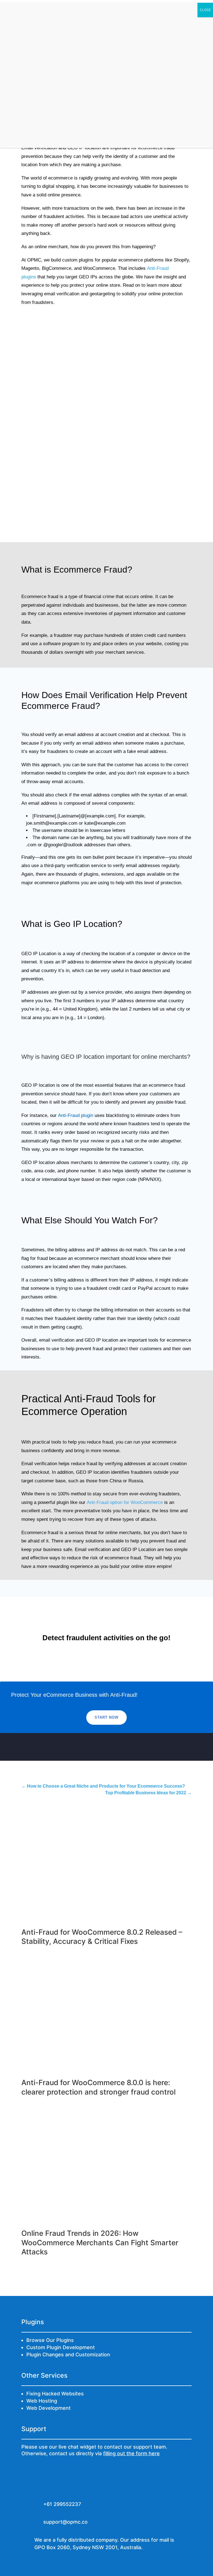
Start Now (106, 1717)
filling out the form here (131, 2453)
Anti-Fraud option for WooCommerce (125, 1502)
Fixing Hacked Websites (55, 2394)
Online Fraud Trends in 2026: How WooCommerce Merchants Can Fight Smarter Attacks (100, 2243)
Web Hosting (42, 2401)
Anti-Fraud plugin (76, 1115)
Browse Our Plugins (50, 2340)
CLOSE (205, 10)
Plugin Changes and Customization (68, 2355)
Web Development (49, 2408)
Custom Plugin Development (61, 2347)
